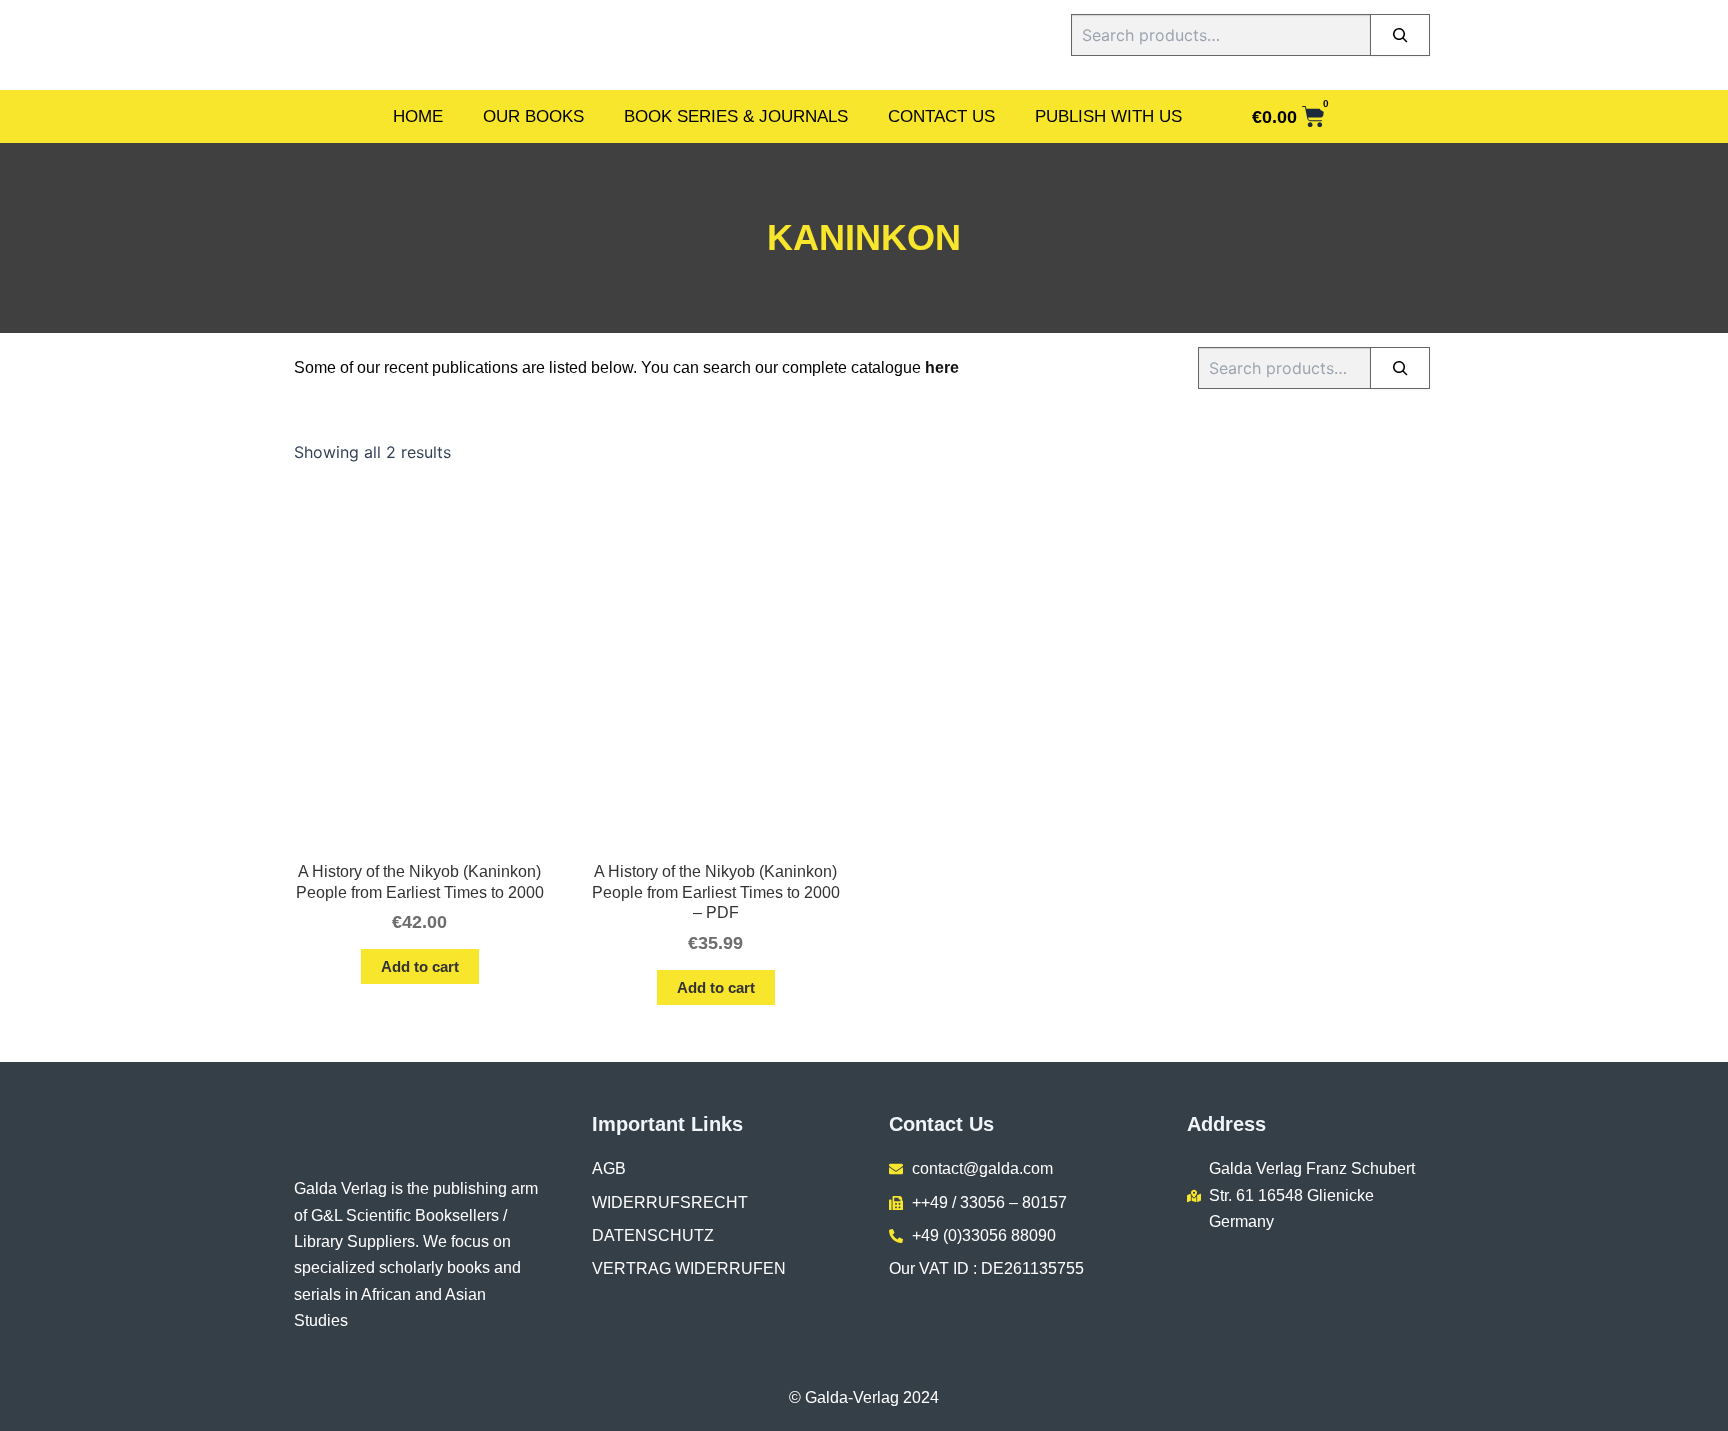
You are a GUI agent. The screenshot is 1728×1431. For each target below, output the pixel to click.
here (942, 367)
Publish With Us (1108, 116)
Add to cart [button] (420, 966)
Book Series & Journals (736, 116)
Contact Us (941, 116)
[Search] (1400, 35)
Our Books (533, 116)
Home (418, 116)
